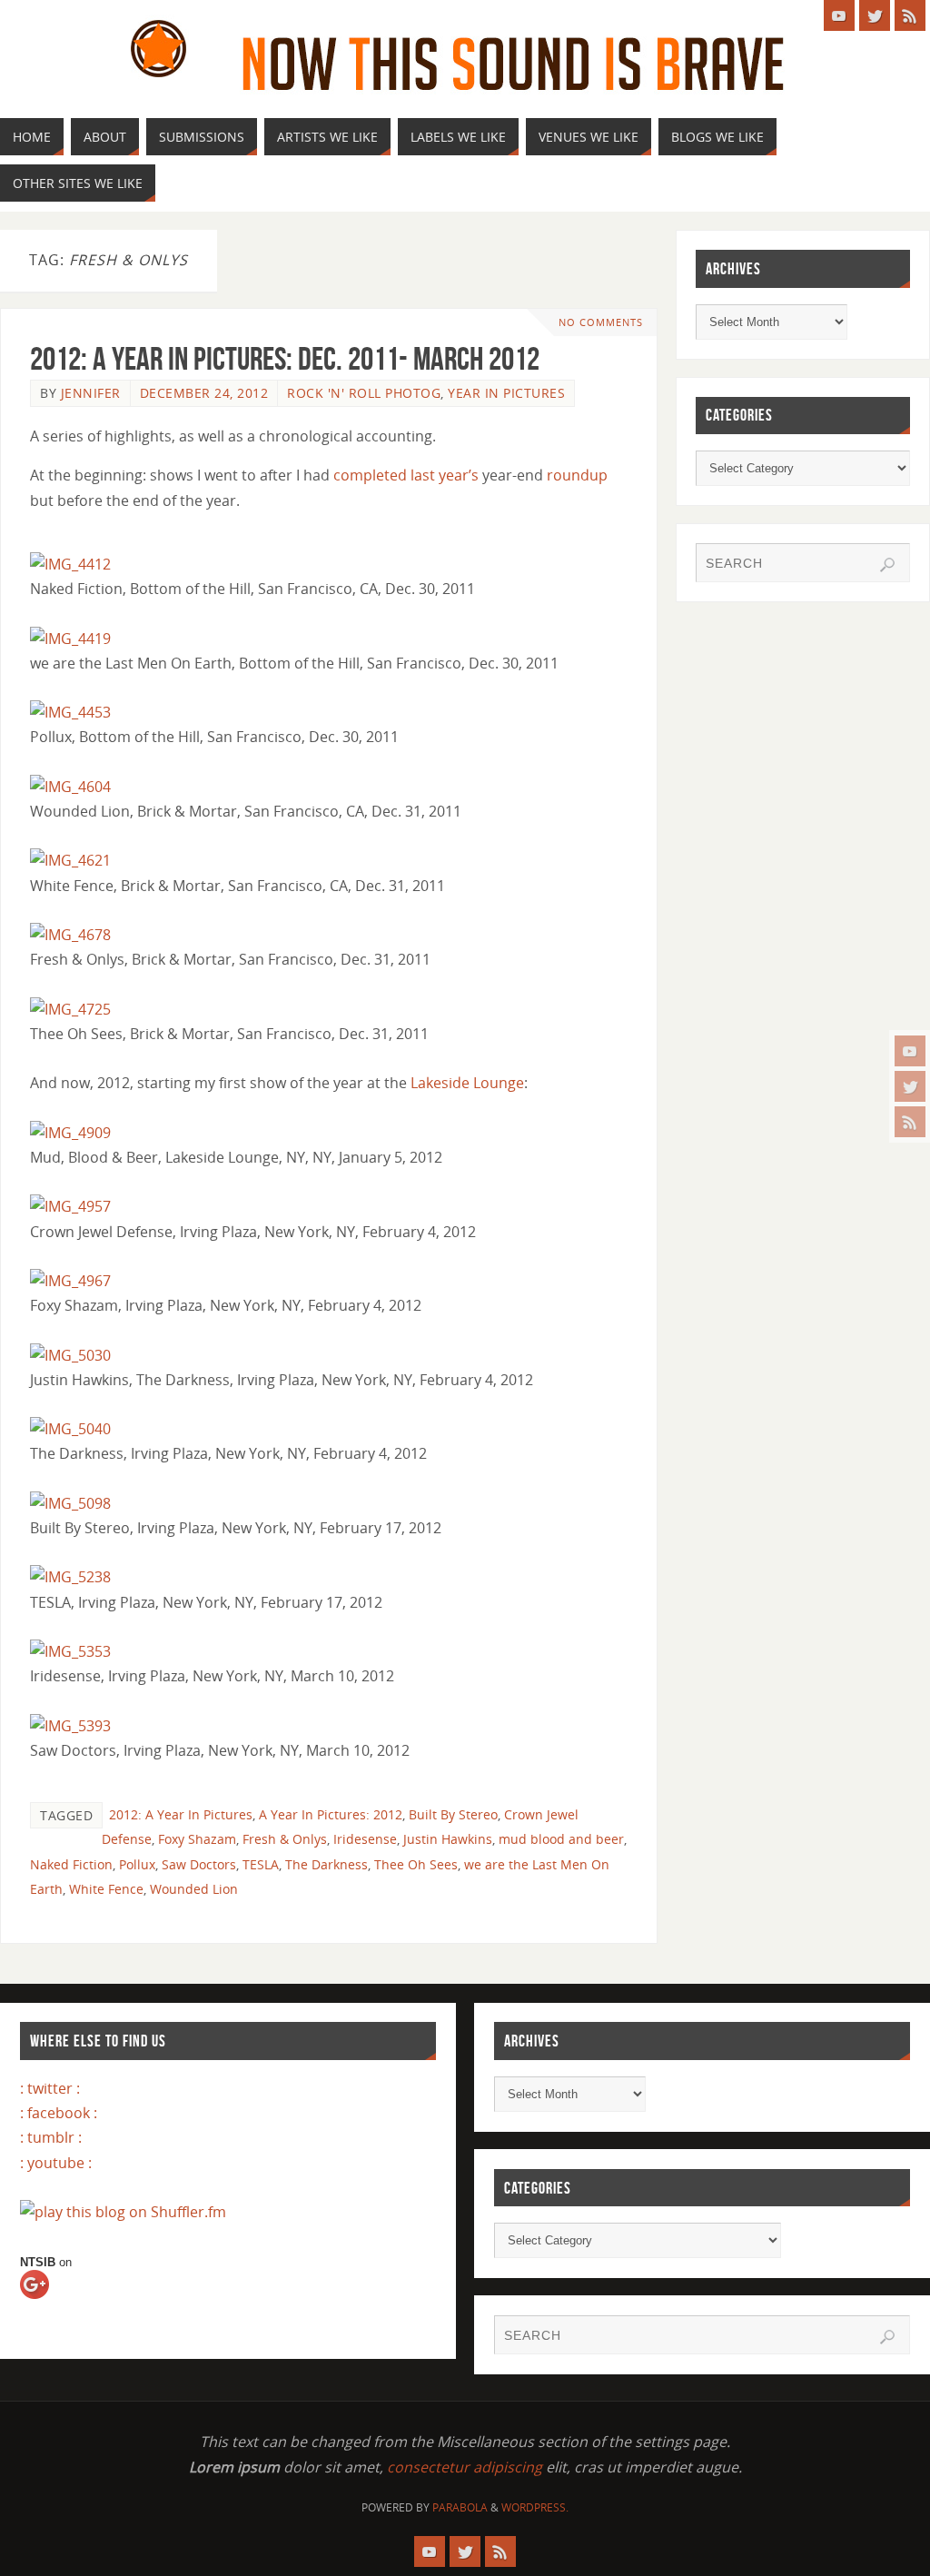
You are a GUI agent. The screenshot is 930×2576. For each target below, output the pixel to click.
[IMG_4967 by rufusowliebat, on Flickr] (70, 1281)
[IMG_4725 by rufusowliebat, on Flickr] (70, 1009)
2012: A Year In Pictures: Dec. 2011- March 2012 (285, 358)
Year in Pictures (506, 393)
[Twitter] (910, 1086)
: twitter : (50, 2088)
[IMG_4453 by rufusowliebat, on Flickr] (70, 712)
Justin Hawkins (448, 1839)
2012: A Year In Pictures (181, 1814)
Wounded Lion (194, 1889)
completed (370, 475)
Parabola (460, 2507)
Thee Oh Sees (416, 1864)
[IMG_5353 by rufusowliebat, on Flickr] (70, 1651)
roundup (577, 475)
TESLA (261, 1864)
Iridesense (365, 1839)
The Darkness (326, 1864)
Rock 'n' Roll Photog (364, 393)
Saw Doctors (199, 1864)
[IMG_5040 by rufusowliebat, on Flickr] (70, 1429)
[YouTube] (910, 1051)
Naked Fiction (71, 1864)
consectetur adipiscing (465, 2467)
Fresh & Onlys (285, 1839)
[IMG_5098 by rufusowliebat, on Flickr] (70, 1503)
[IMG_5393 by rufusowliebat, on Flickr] (70, 1726)
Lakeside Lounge (467, 1083)
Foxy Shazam (197, 1839)
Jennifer (91, 393)
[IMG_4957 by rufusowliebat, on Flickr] (70, 1206)
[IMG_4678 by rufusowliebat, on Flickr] (70, 935)
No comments (601, 322)
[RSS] (910, 1122)
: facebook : (59, 2113)
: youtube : (56, 2163)
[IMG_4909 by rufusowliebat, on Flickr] (70, 1133)
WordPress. (535, 2507)
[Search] (887, 565)
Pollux (137, 1864)
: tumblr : (51, 2137)
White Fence (106, 1889)
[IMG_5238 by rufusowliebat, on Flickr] (70, 1577)
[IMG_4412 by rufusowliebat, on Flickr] (70, 564)
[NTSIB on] (51, 2302)
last (423, 475)
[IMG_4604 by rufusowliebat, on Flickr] (70, 787)
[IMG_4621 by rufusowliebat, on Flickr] (70, 860)
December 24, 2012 (204, 393)
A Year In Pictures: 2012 (331, 1814)
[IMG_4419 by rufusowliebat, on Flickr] (70, 639)
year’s (459, 475)
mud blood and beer (561, 1839)
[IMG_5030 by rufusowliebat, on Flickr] (70, 1355)
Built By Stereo (453, 1814)
